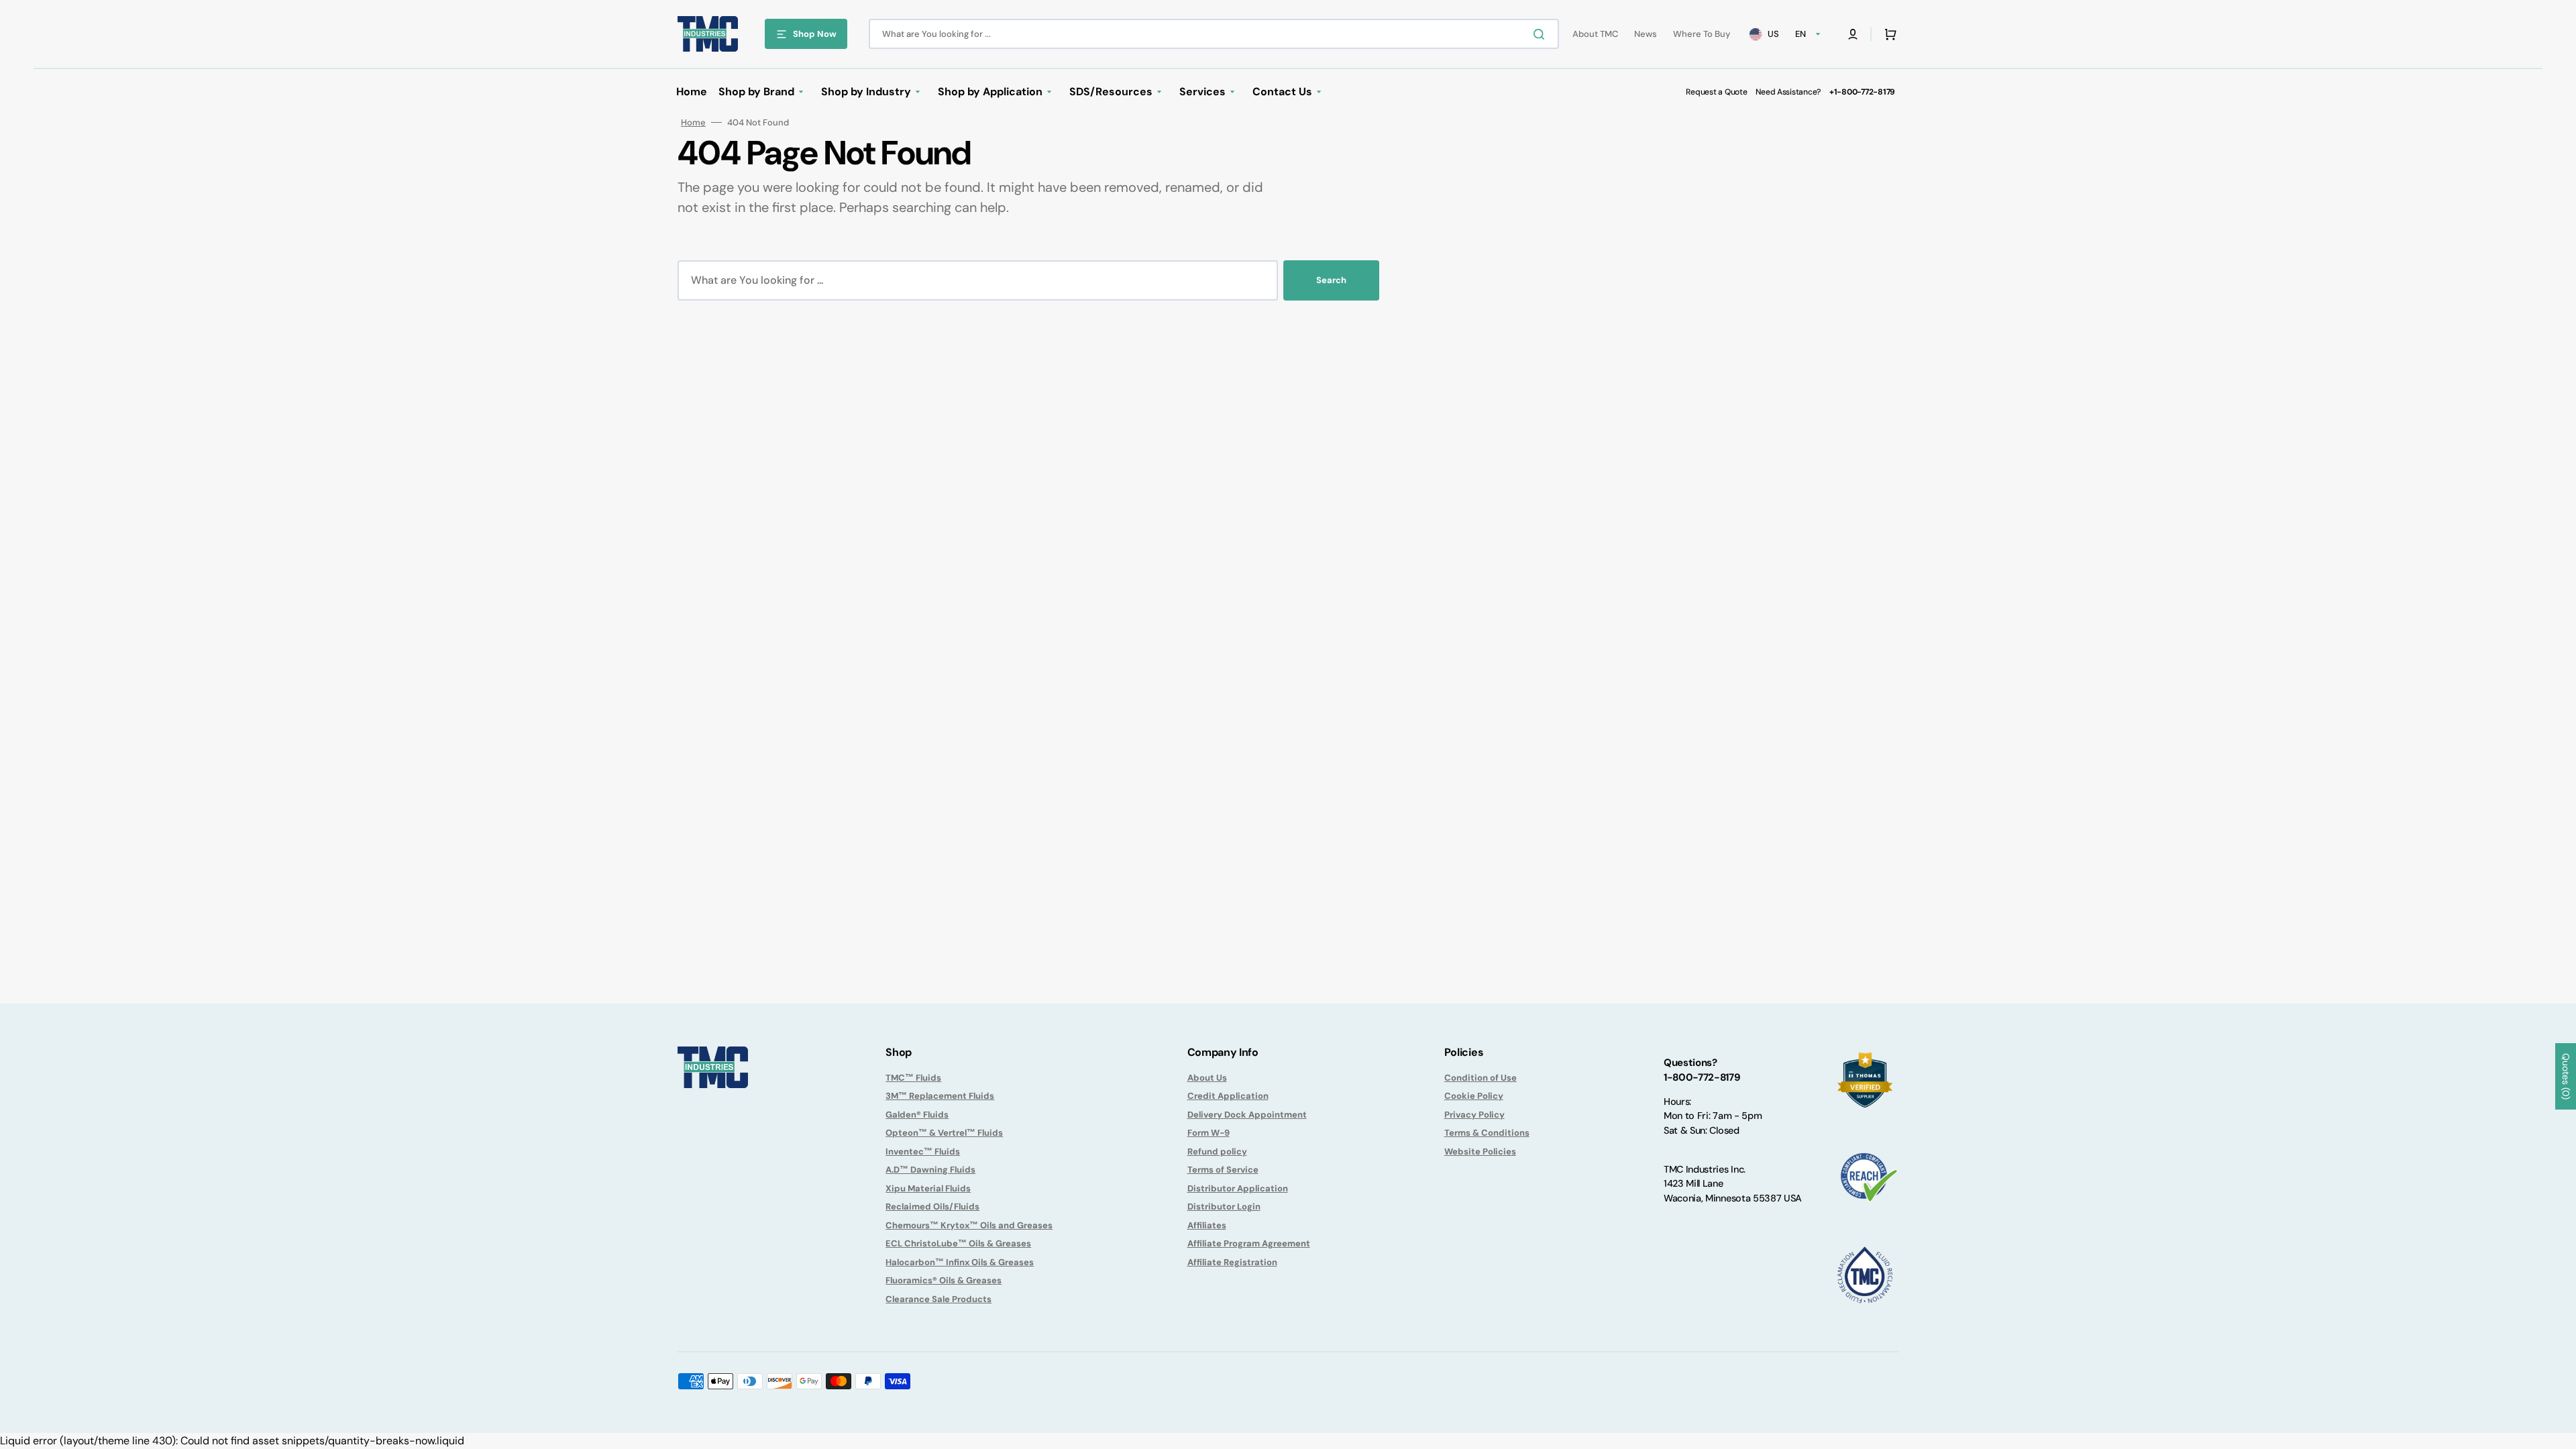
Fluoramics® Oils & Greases (944, 1280)
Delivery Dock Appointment (1247, 1115)
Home (693, 122)
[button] (1853, 34)
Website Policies (1480, 1151)
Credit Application (1228, 1096)
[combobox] (1214, 34)
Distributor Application (1238, 1188)
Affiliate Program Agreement (1249, 1243)
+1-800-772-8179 (1862, 92)
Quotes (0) (2566, 1076)
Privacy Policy (1474, 1115)
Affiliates (1207, 1225)
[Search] (1542, 34)
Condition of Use (1481, 1078)
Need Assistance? (1788, 92)
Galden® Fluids (917, 1115)
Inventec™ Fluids (923, 1151)
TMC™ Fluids (913, 1078)
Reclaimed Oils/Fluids (932, 1206)
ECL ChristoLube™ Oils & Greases (958, 1243)
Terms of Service (1223, 1170)
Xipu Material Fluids (928, 1188)
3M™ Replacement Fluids (940, 1096)
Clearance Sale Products (938, 1299)
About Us (1207, 1078)
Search (1331, 280)
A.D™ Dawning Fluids (930, 1170)
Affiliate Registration (1232, 1262)
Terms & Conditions (1487, 1133)
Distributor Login (1224, 1206)
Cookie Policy (1474, 1096)
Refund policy (1217, 1151)
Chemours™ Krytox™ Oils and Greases (969, 1225)
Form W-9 (1209, 1133)
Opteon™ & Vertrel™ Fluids (944, 1133)
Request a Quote (1716, 92)
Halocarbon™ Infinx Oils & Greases (960, 1262)
